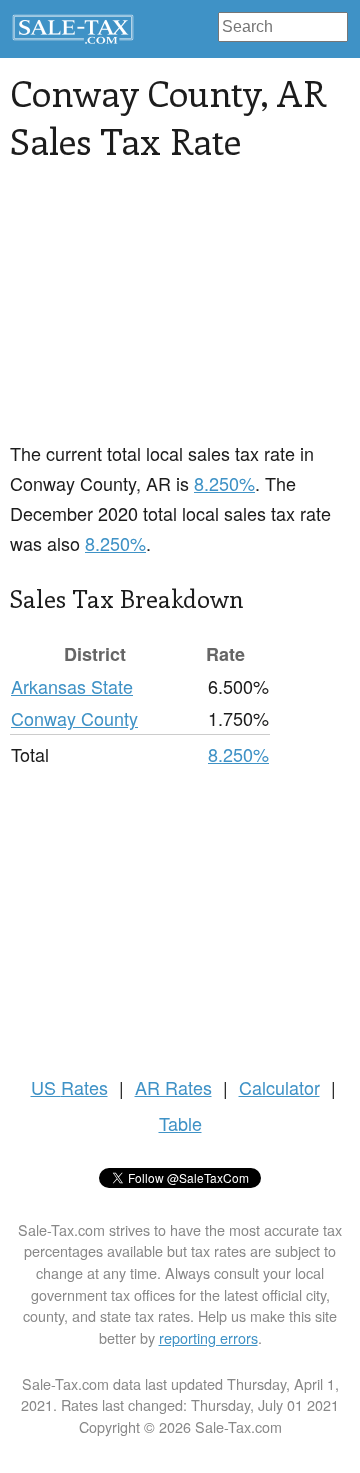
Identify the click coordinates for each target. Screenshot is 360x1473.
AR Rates (173, 1087)
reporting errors (208, 1337)
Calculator (279, 1087)
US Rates (69, 1087)
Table (180, 1123)
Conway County (74, 718)
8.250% (224, 483)
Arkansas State (72, 686)
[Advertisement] (180, 313)
